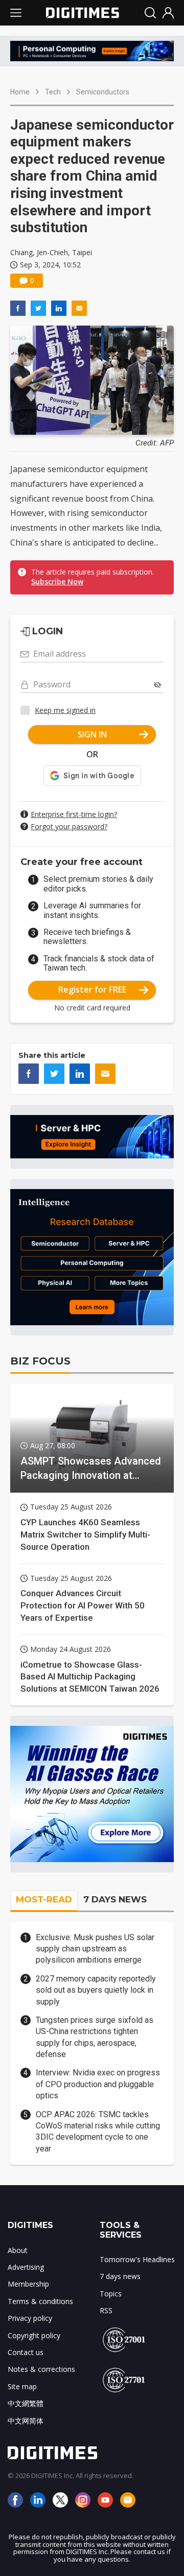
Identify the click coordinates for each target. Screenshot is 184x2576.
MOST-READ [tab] (44, 1899)
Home (20, 92)
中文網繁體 (26, 2403)
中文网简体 (26, 2421)
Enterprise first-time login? (74, 814)
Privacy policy (30, 2318)
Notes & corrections (41, 2369)
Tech (53, 92)
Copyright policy (34, 2335)
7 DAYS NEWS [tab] (115, 1899)
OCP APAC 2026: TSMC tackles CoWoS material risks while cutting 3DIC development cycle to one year (98, 2132)
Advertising (26, 2267)
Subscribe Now (57, 581)
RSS (106, 2310)
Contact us (26, 2352)
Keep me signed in (65, 710)
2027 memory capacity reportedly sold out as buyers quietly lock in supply (96, 1990)
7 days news (120, 2276)
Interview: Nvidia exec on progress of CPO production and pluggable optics (98, 2084)
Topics (111, 2294)
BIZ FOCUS (40, 1361)
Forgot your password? (69, 826)
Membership (28, 2284)
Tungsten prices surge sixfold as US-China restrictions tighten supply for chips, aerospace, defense (95, 2037)
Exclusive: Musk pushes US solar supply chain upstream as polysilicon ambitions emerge (95, 1949)
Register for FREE (92, 989)
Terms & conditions (40, 2301)
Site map (22, 2386)
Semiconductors (103, 92)
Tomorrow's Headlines (137, 2259)
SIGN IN (92, 734)
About (18, 2250)
